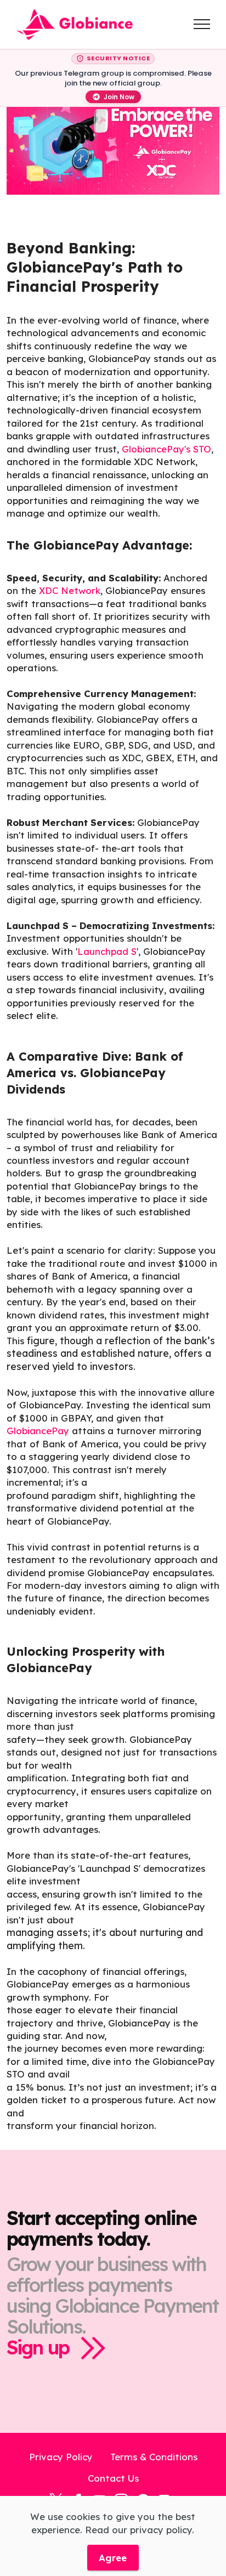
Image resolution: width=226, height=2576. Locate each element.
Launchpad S (107, 951)
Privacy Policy (61, 2457)
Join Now (119, 97)
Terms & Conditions (154, 2457)
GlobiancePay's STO (166, 449)
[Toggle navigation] (202, 24)
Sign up (38, 2348)
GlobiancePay (38, 1431)
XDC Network (70, 590)
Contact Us (113, 2478)
